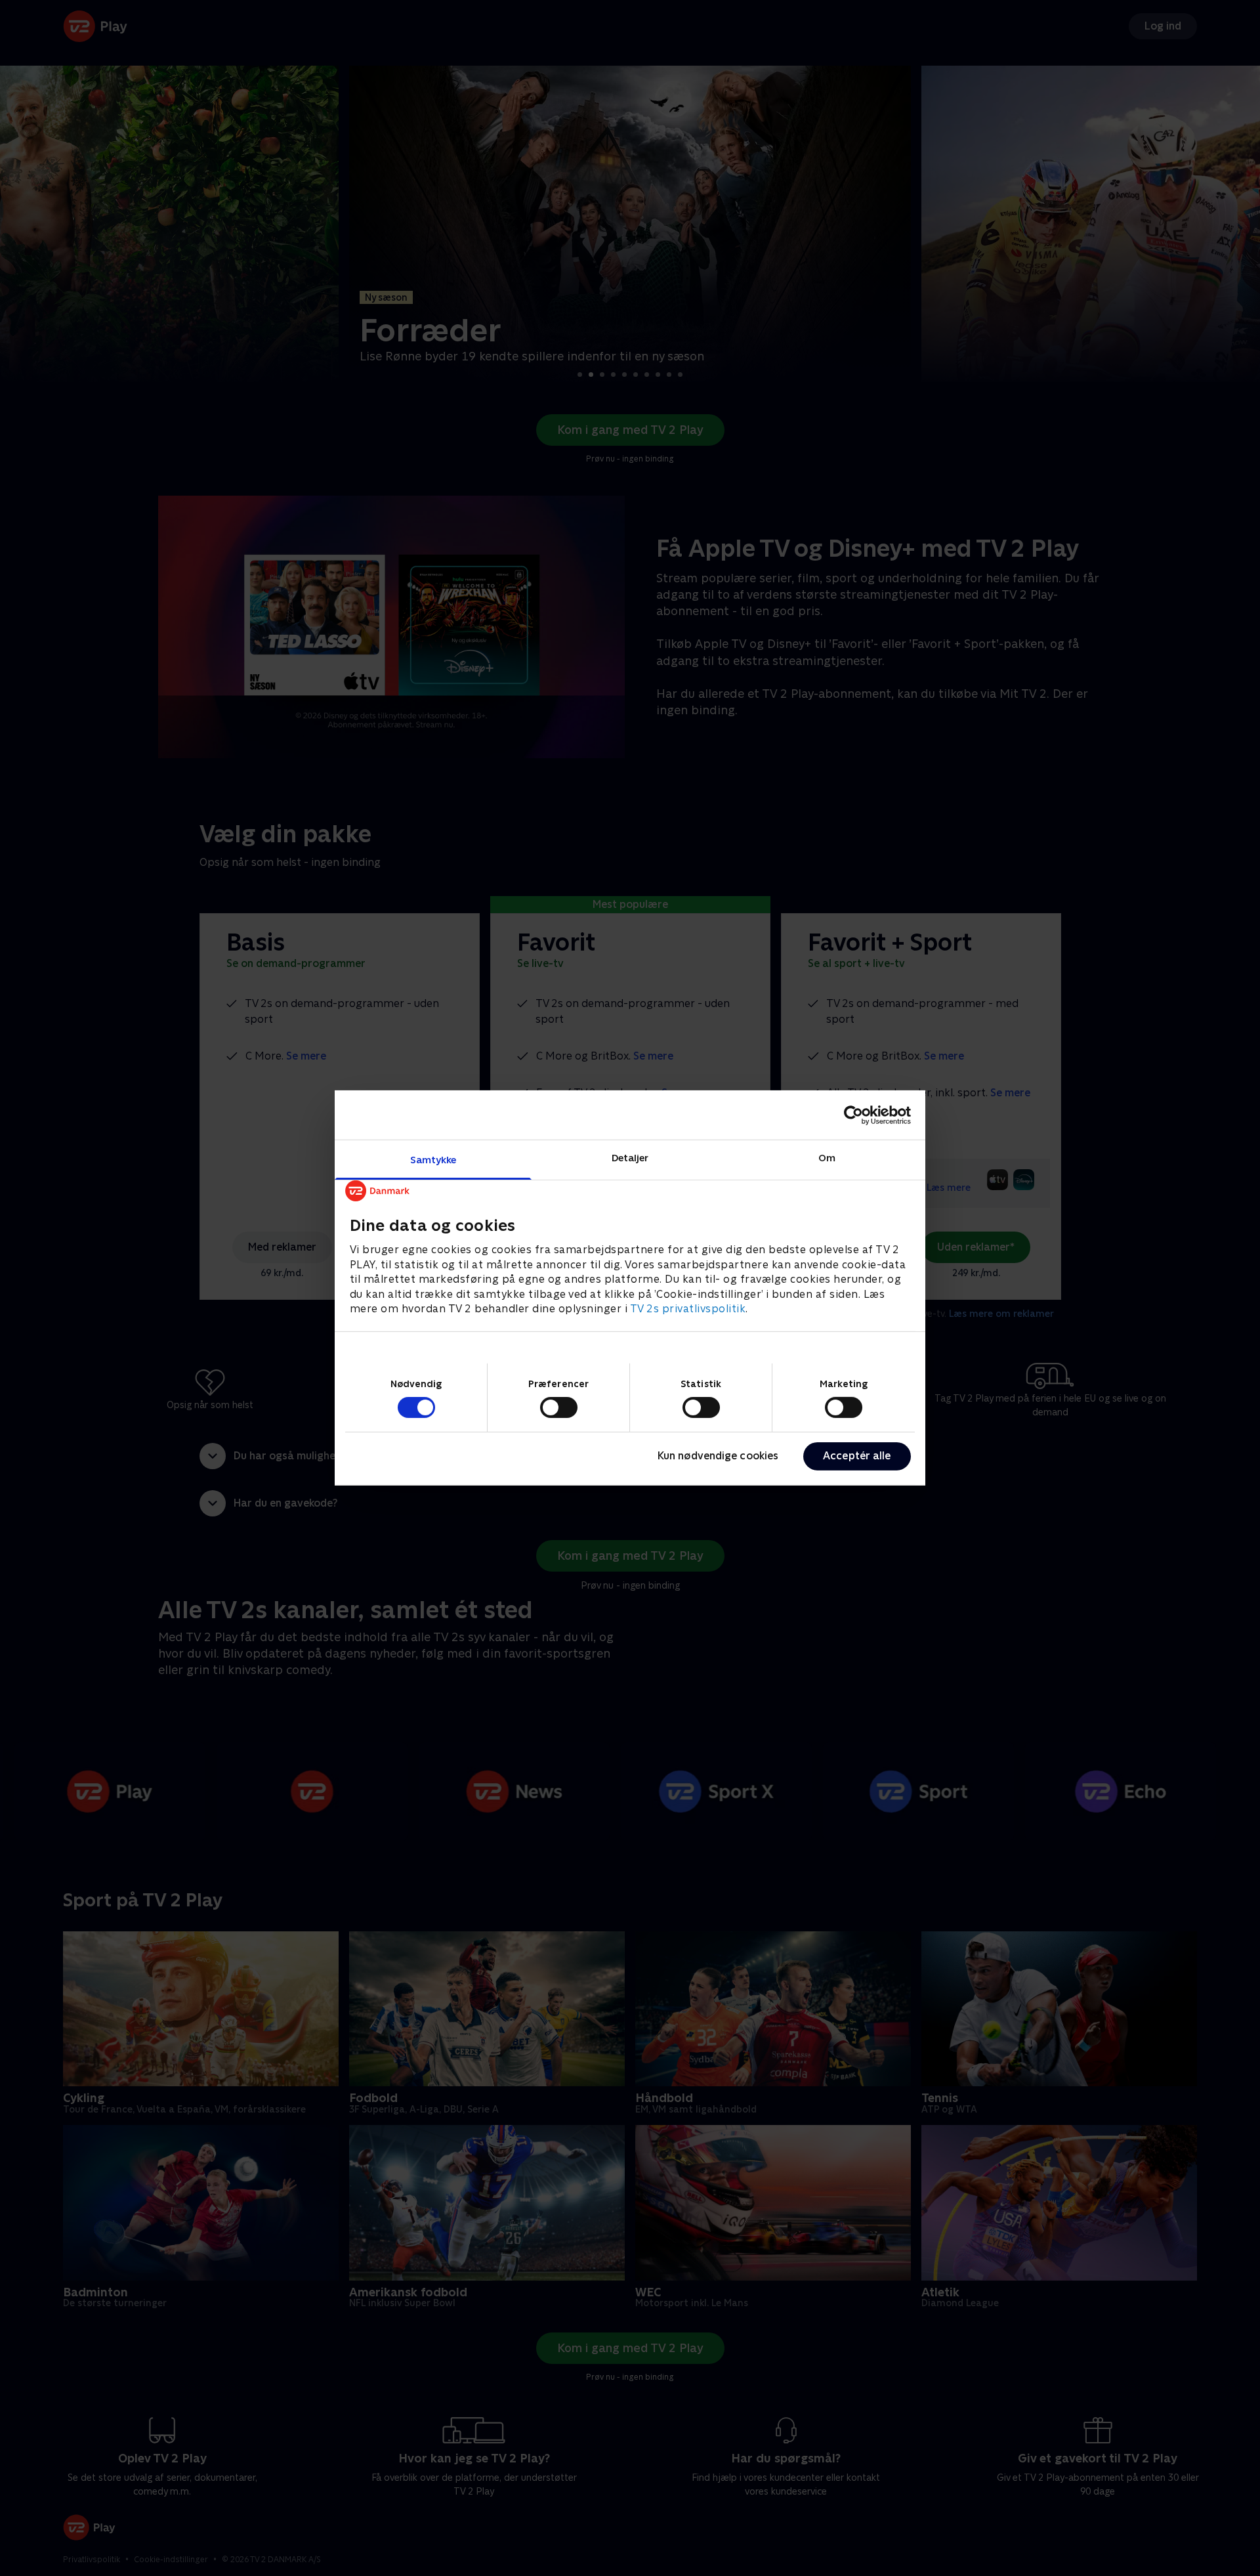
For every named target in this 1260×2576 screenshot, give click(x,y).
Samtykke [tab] (433, 1160)
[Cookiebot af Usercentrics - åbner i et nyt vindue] (853, 1115)
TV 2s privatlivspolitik (688, 1309)
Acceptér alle (857, 1456)
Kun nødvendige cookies (718, 1456)
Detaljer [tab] (630, 1158)
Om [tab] (827, 1158)
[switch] (559, 1407)
